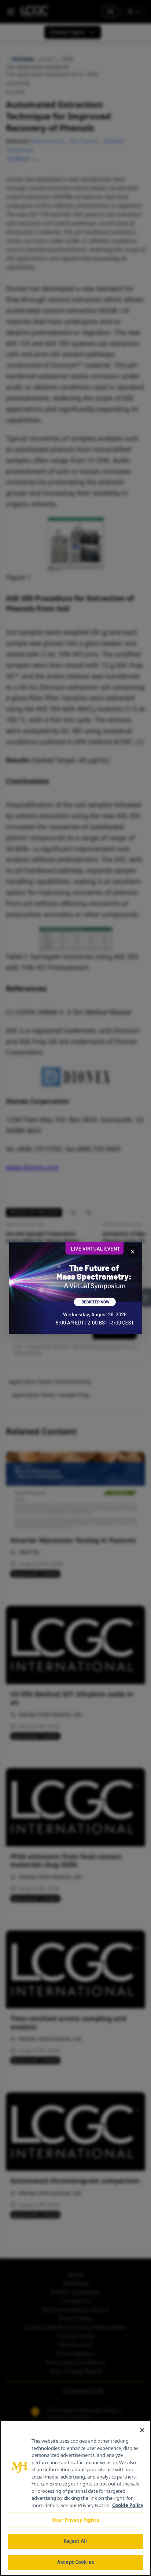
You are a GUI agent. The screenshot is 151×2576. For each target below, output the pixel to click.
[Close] (142, 2430)
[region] (75, 2498)
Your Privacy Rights (75, 2520)
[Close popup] (133, 1252)
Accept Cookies (75, 2562)
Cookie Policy (128, 2505)
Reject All (75, 2541)
